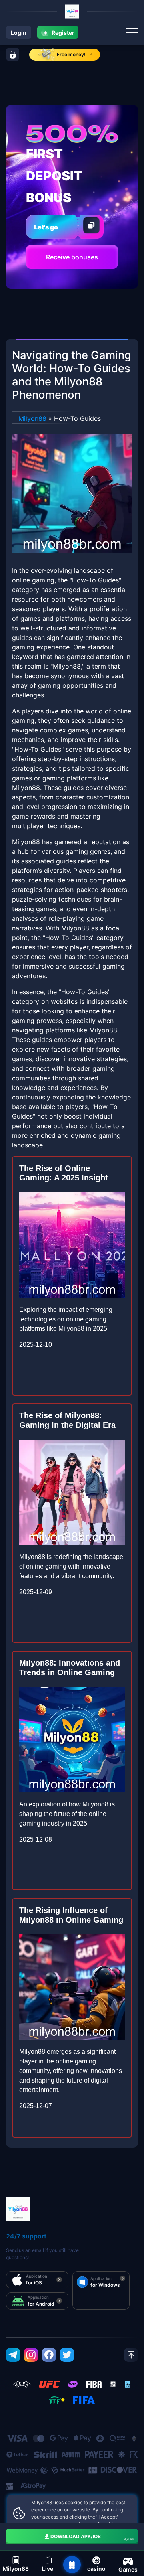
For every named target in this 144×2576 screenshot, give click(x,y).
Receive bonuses (72, 257)
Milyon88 (32, 418)
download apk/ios (92, 2537)
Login (19, 33)
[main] (72, 2565)
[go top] (131, 2355)
